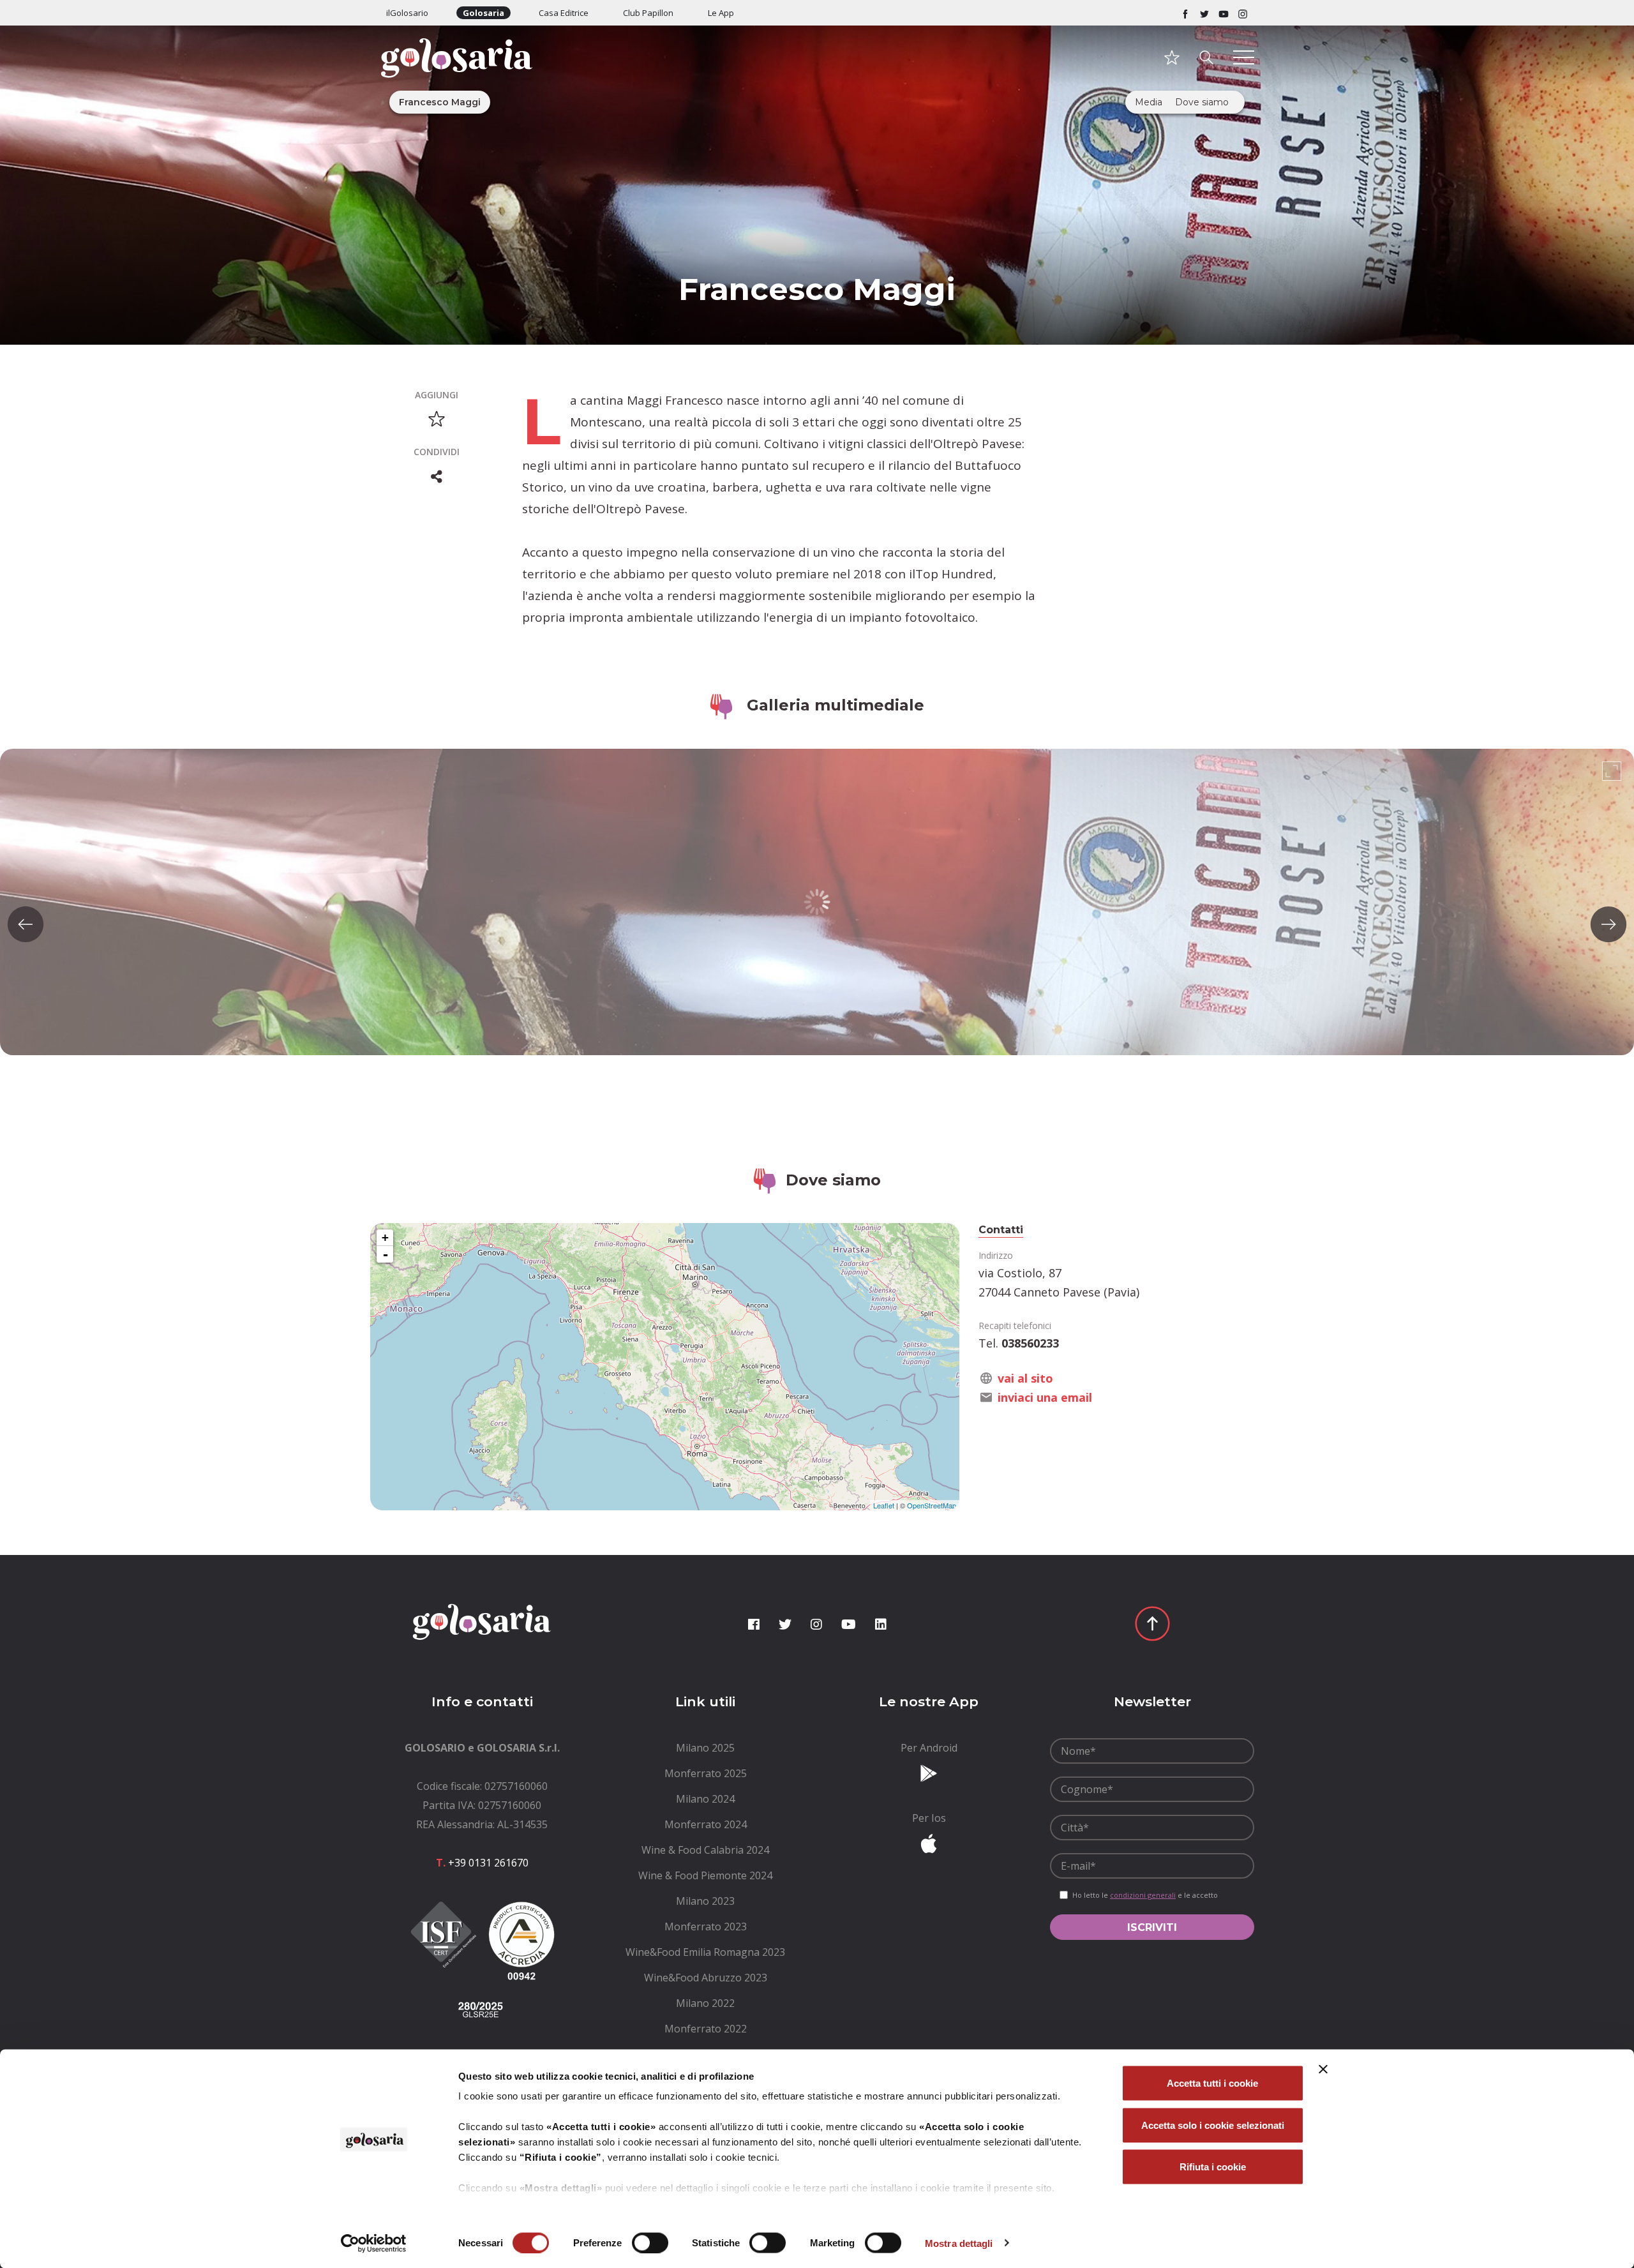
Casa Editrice (564, 13)
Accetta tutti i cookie (1212, 2083)
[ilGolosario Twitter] (1204, 13)
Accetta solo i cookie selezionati (1213, 2125)
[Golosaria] (482, 75)
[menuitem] (705, 1748)
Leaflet (884, 1505)
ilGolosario (407, 13)
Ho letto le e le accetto (1145, 1895)
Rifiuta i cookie (1213, 2167)
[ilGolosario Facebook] (1185, 13)
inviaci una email (1045, 1397)
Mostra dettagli (959, 2243)
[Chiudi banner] (1323, 2069)
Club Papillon (648, 13)
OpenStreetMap (932, 1505)
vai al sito (1025, 1378)
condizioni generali (1143, 1895)
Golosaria (483, 13)
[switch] (650, 2242)
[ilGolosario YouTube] (1224, 13)
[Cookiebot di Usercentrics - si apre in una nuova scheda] (374, 2243)
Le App (721, 13)
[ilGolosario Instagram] (1243, 13)
